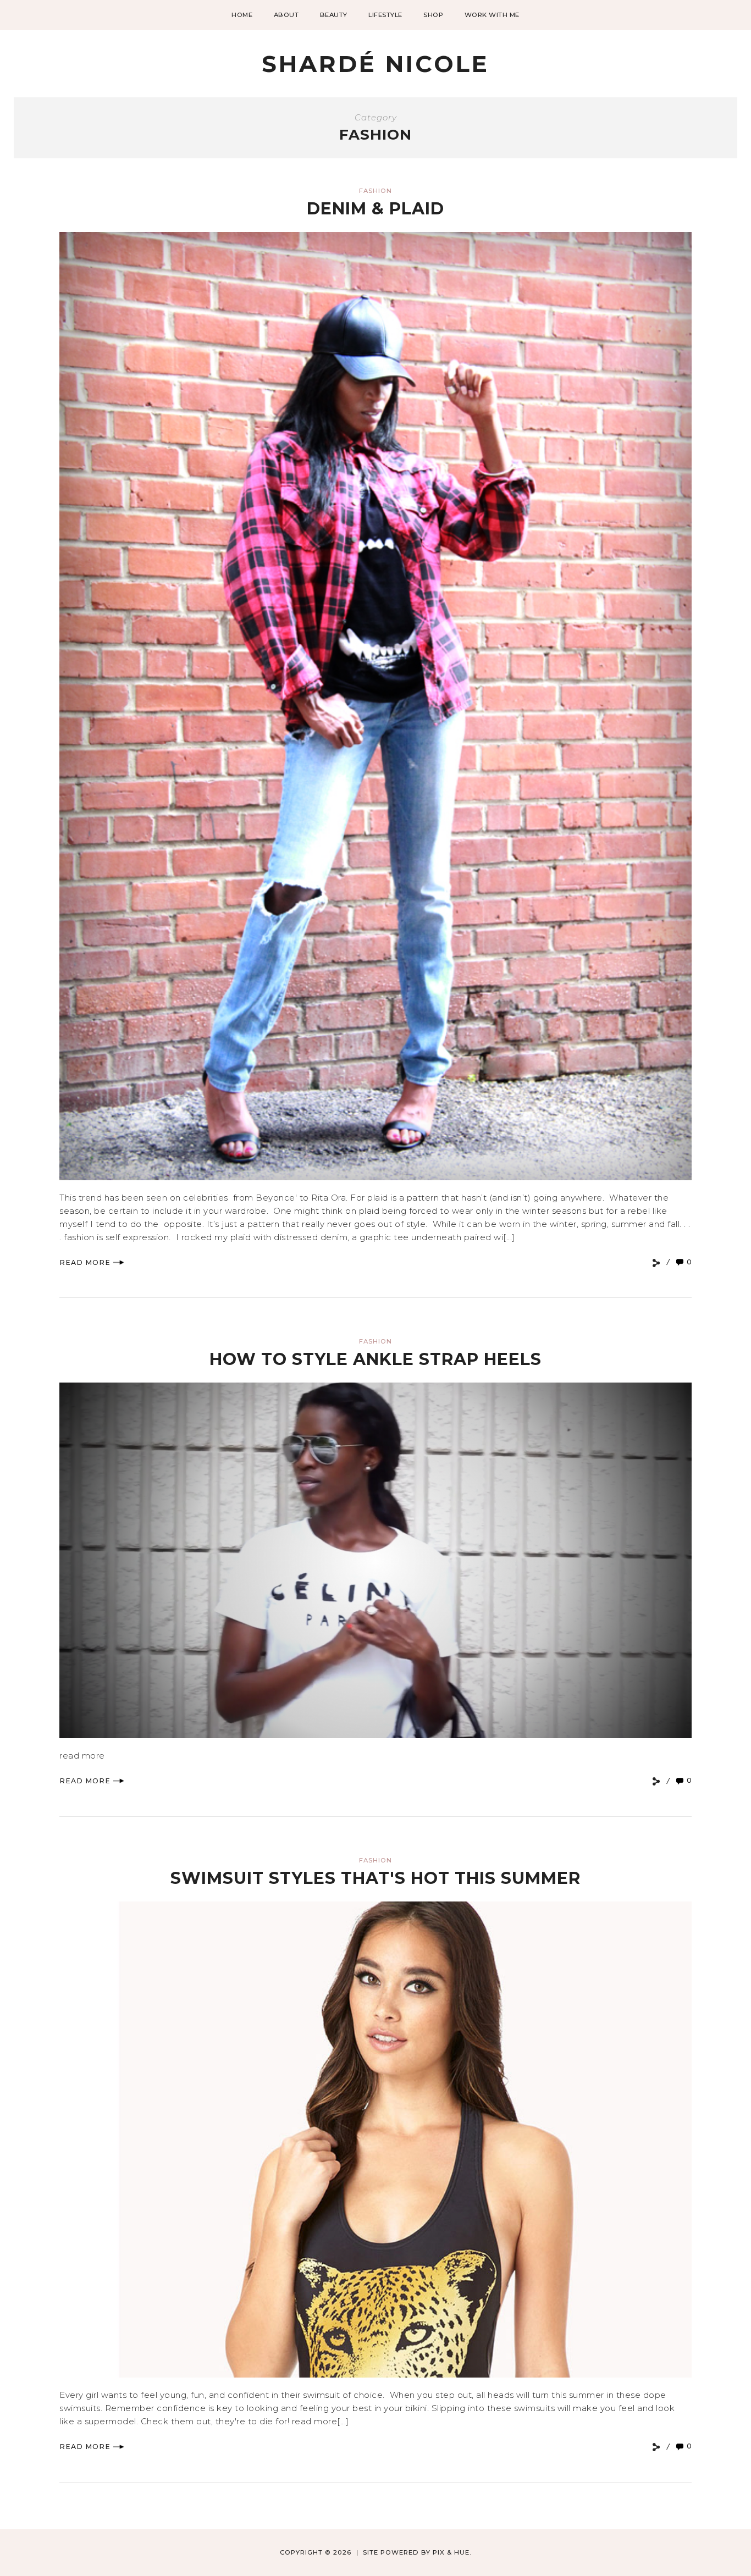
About (286, 15)
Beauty (334, 15)
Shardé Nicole (375, 64)
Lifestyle (385, 15)
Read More (85, 1262)
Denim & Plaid (375, 209)
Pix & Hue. (452, 2552)
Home (242, 15)
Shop (433, 15)
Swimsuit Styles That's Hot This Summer (375, 1878)
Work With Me (492, 15)
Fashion (375, 191)
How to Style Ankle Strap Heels (375, 1359)
